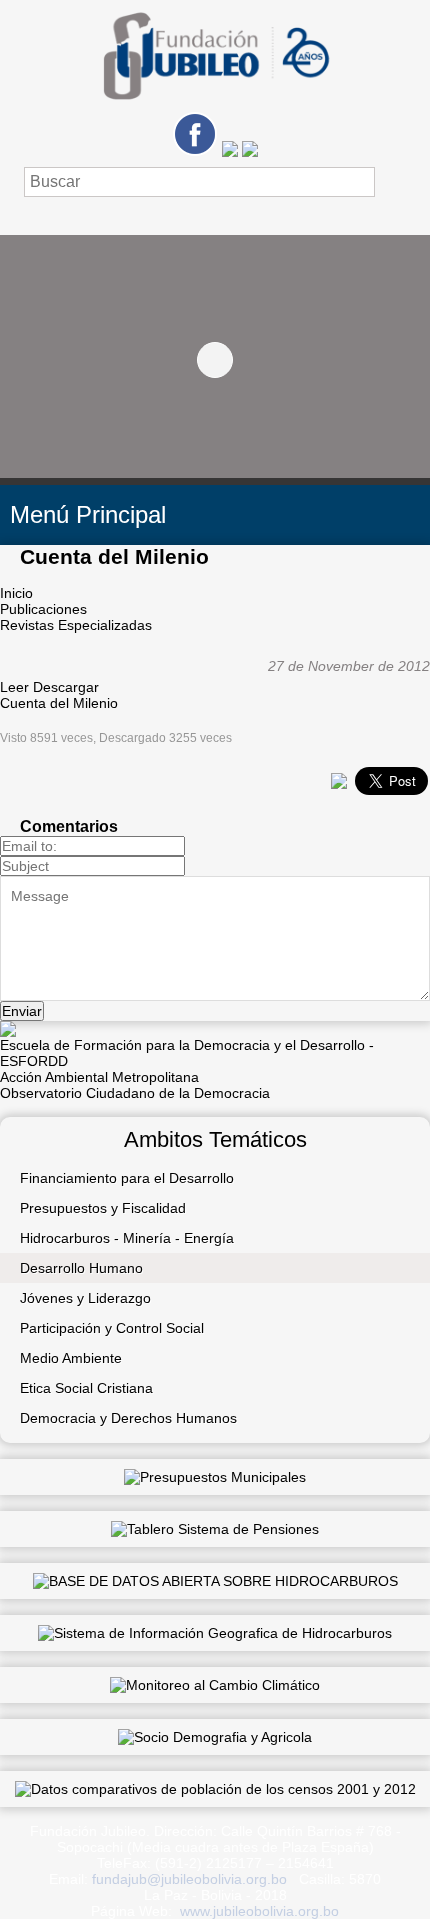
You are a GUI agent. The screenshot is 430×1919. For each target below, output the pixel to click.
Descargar (66, 687)
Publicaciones (43, 609)
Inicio (16, 593)
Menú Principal (88, 514)
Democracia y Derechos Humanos (128, 1418)
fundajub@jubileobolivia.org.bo (189, 1879)
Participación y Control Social (112, 1328)
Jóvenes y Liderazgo (85, 1298)
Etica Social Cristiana (86, 1388)
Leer (14, 687)
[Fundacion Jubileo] (215, 107)
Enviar (22, 1011)
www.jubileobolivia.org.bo (259, 1911)
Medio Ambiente (71, 1358)
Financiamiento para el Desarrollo (127, 1178)
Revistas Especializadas (76, 625)
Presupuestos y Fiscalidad (103, 1208)
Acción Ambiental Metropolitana (99, 1077)
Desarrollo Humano (81, 1268)
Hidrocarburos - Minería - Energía (127, 1238)
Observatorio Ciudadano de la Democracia (135, 1093)
